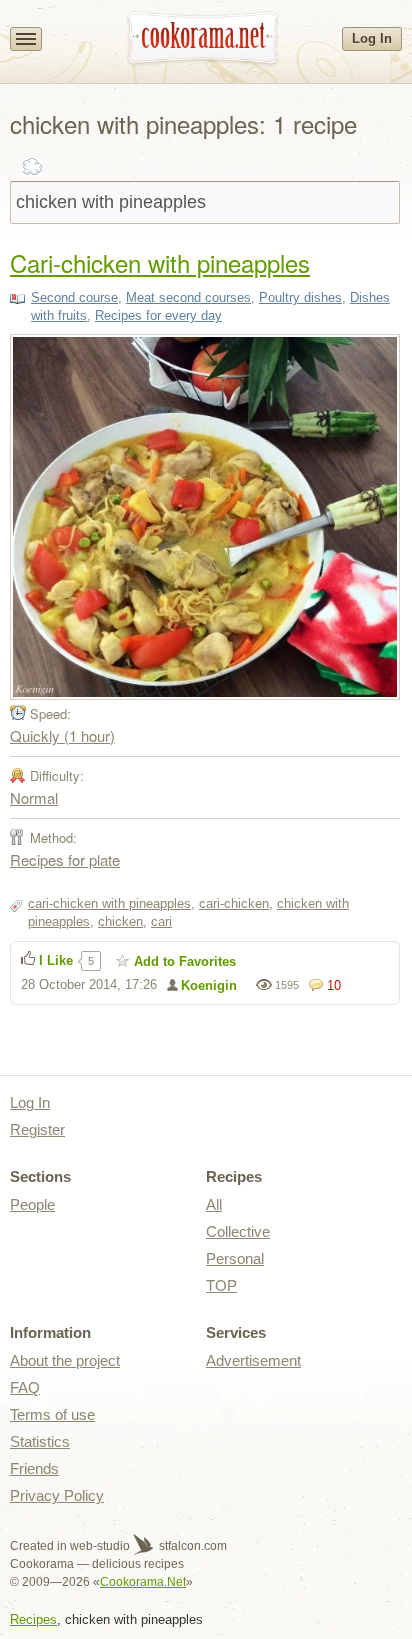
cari (161, 921)
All (214, 1204)
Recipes (33, 1619)
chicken (120, 921)
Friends (34, 1468)
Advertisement (253, 1360)
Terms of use (52, 1414)
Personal (235, 1258)
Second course (74, 297)
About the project (65, 1360)
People (32, 1204)
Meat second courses (188, 297)
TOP (221, 1285)
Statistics (40, 1441)
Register (37, 1129)
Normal (34, 797)
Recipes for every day (158, 315)
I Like (56, 960)
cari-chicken (234, 903)
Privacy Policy (57, 1495)
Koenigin (209, 985)
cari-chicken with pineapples (109, 903)
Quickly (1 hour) (62, 735)
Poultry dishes (300, 297)
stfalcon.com (191, 1546)
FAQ (25, 1387)
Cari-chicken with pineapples (160, 262)
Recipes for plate (65, 859)
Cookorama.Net (143, 1582)
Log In (372, 38)
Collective (238, 1231)
